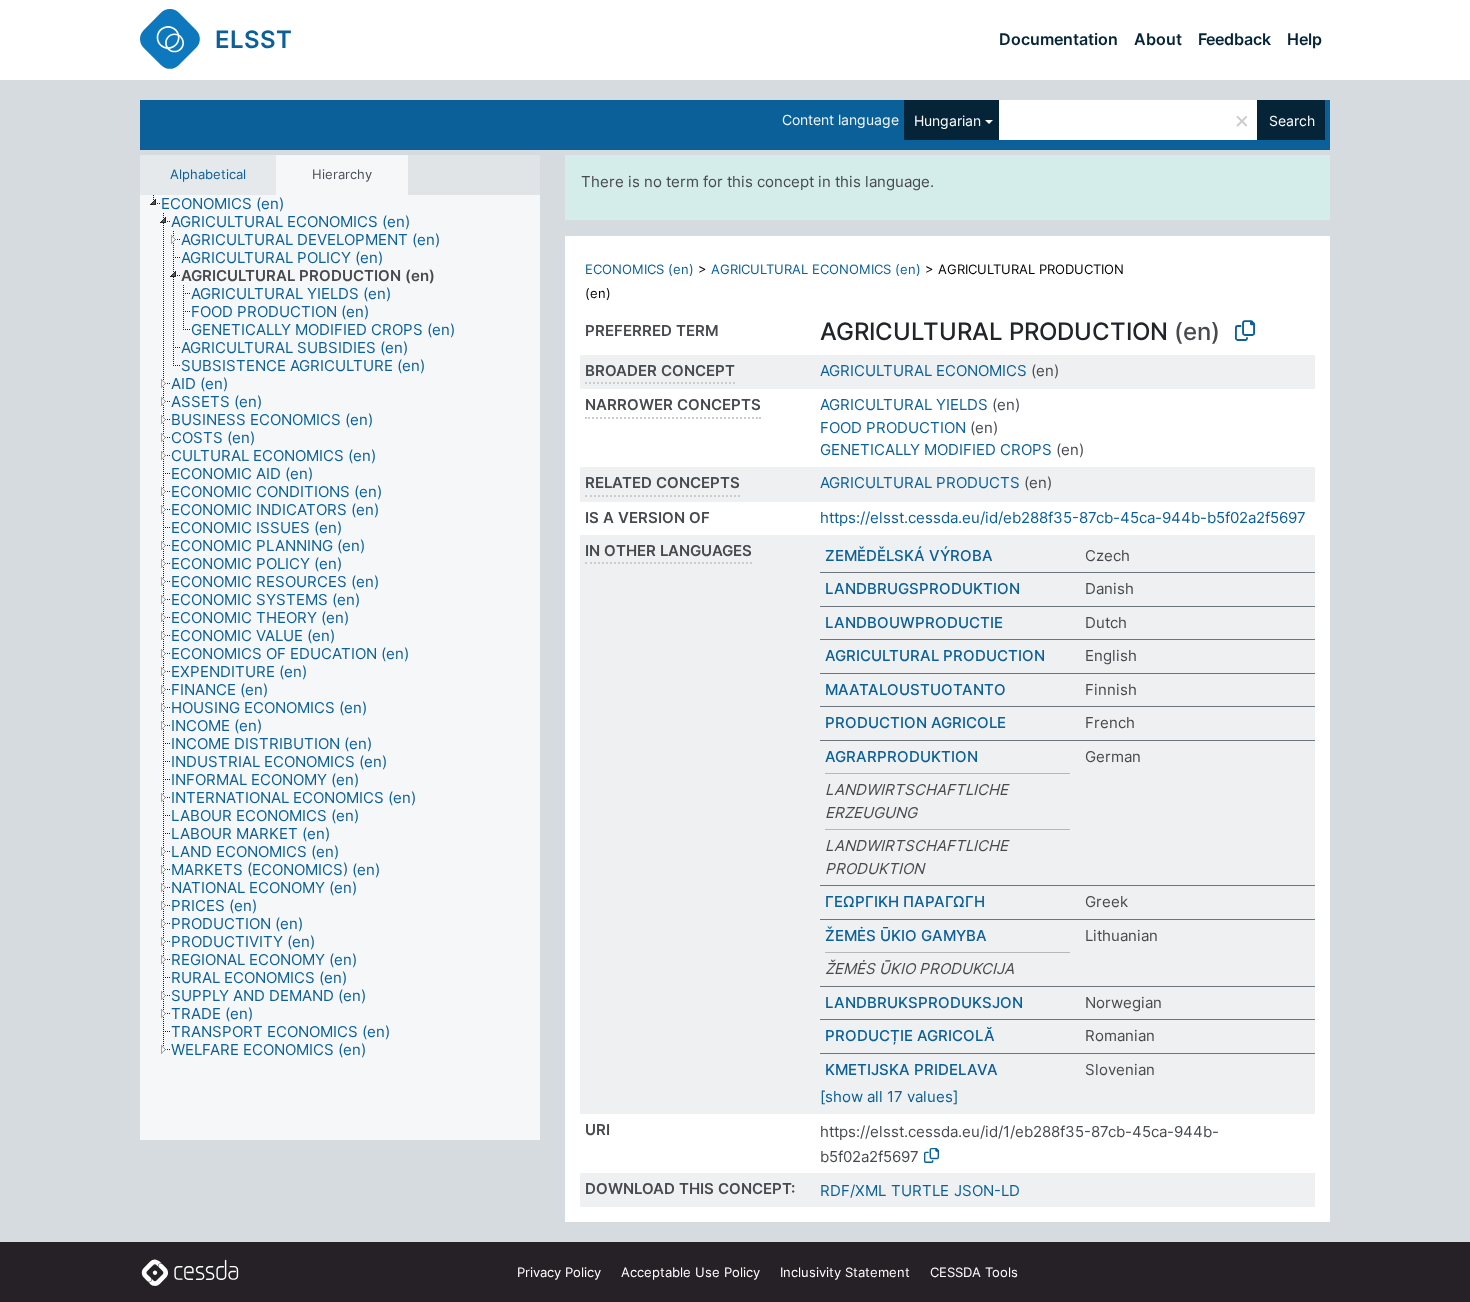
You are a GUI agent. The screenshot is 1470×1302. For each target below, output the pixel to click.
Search (1292, 120)
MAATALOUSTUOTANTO (915, 689)
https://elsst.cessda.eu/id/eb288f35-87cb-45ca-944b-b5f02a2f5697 (1063, 517)
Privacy (559, 1272)
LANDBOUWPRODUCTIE (914, 622)
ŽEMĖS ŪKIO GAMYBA (906, 935)
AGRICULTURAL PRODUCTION (935, 655)
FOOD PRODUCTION (893, 427)
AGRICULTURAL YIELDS (904, 404)
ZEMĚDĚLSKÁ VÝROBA (909, 555)
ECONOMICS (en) (639, 269)
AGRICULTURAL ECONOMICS (923, 370)
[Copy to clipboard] (1245, 331)
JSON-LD (987, 1190)
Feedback (1234, 39)
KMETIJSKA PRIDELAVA (911, 1069)
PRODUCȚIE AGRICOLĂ (910, 1035)
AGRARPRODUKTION (901, 756)
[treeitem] (231, 204)
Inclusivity (845, 1272)
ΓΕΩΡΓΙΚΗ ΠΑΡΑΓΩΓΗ (905, 901)
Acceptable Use (690, 1272)
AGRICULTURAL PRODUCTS (920, 482)
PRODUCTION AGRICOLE (915, 722)
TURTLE (920, 1190)
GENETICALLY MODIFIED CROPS (936, 449)
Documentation (1058, 39)
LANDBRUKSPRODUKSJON (924, 1002)
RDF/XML (853, 1190)
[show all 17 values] (889, 1096)
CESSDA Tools (974, 1272)
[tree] (340, 668)
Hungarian (947, 120)
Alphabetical (208, 174)
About (1158, 39)
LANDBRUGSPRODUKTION (922, 588)
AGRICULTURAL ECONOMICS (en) (816, 269)
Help (1304, 39)
